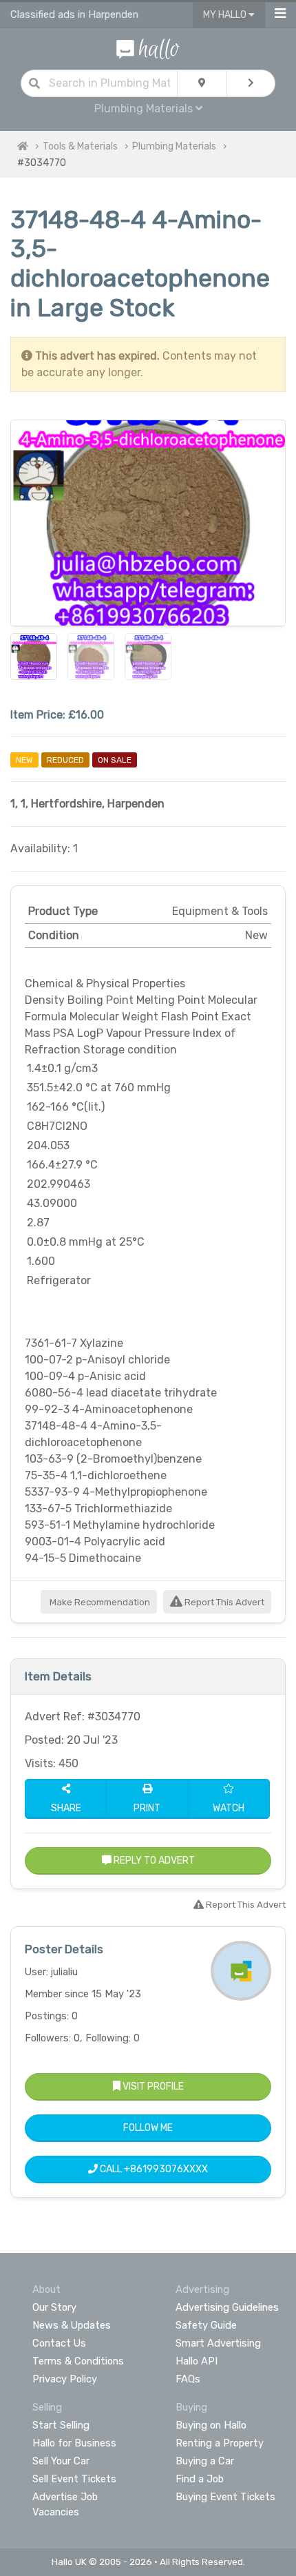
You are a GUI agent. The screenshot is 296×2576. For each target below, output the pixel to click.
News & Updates (72, 2325)
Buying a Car (205, 2461)
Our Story (54, 2307)
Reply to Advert (153, 1861)
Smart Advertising (218, 2343)
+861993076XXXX (166, 2169)
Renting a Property (220, 2443)
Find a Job (200, 2479)
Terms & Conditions (78, 2361)
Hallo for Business (74, 2443)
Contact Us (59, 2343)
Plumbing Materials (174, 146)
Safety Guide (206, 2325)
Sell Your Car (61, 2461)
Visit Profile (152, 2086)
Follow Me (148, 2128)
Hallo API (197, 2361)
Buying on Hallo (211, 2425)
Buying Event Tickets (225, 2497)
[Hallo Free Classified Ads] (148, 48)
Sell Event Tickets (74, 2479)
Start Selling (61, 2425)
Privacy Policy (65, 2379)
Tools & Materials (80, 146)
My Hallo (226, 15)
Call (153, 2169)
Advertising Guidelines (227, 2307)
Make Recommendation (99, 1602)
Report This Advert (223, 1602)
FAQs (188, 2379)
